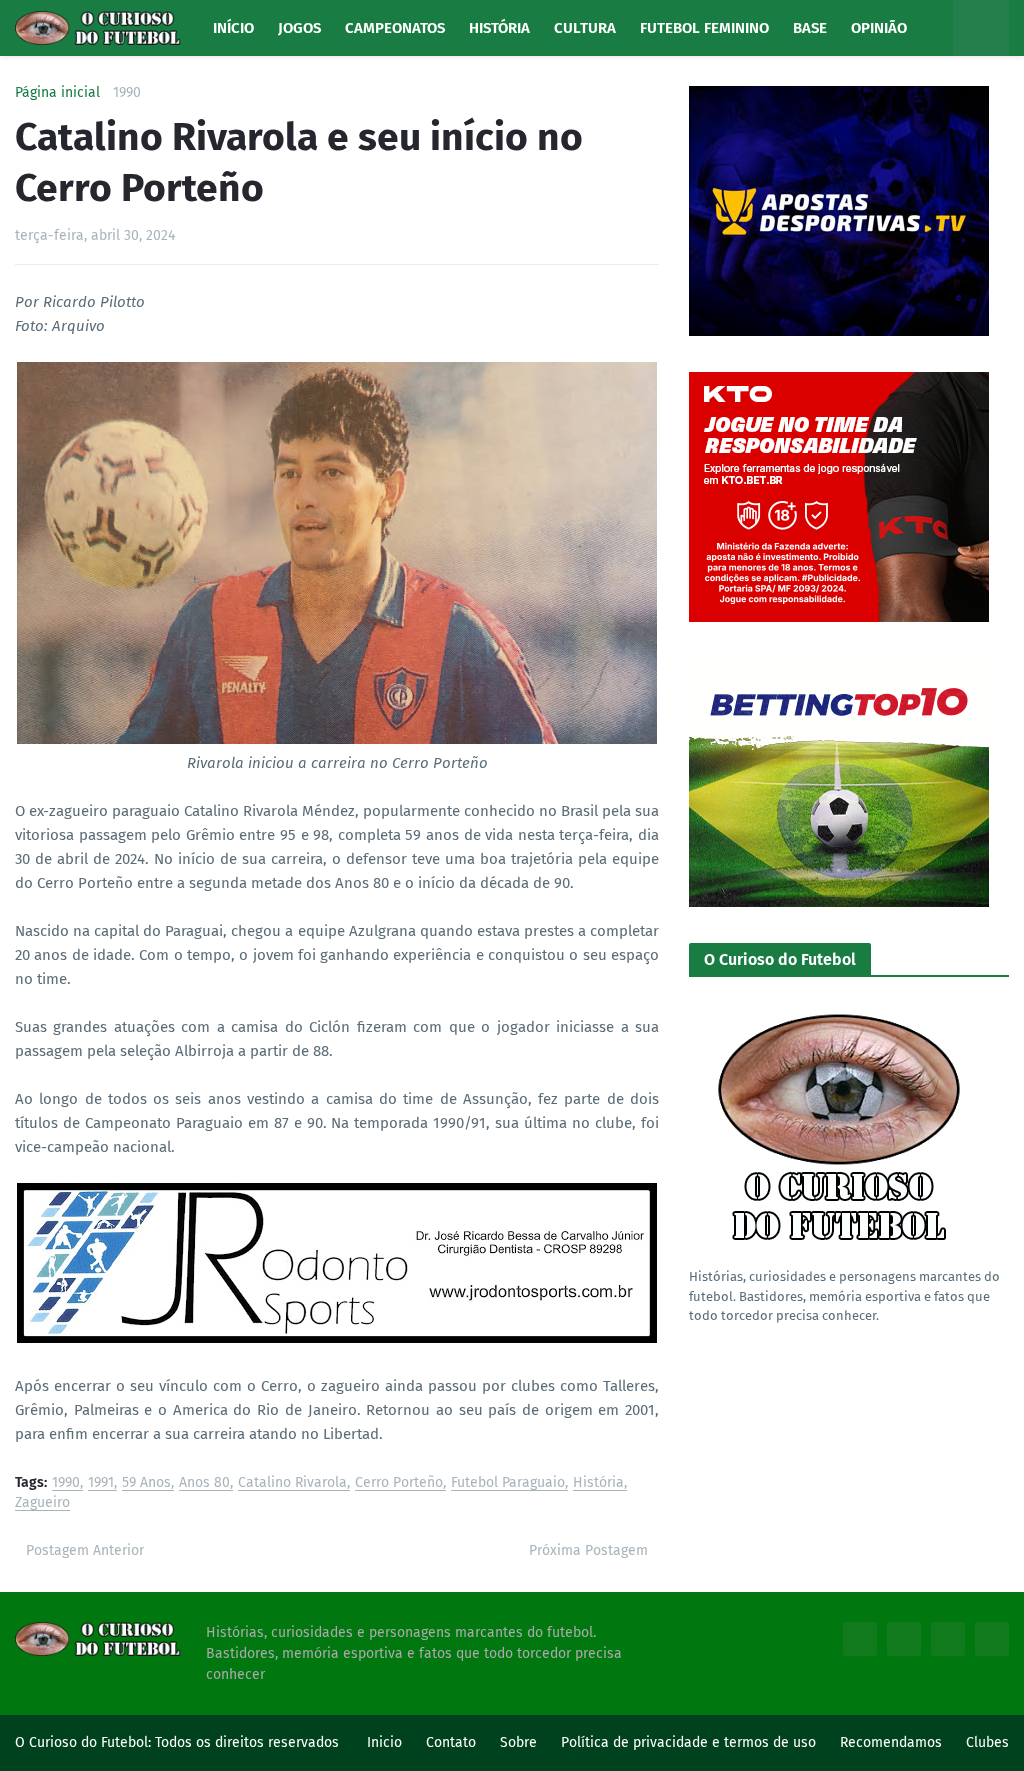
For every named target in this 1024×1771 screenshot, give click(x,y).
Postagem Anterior (85, 1550)
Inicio (384, 1742)
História (598, 1483)
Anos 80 (204, 1483)
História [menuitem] (499, 28)
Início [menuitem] (233, 28)
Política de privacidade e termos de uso (688, 1742)
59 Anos (146, 1483)
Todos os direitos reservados (247, 1742)
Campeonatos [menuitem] (395, 28)
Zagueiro (42, 1503)
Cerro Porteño (399, 1483)
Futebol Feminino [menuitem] (704, 28)
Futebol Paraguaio (508, 1483)
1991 (101, 1483)
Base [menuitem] (810, 28)
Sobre (518, 1742)
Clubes (987, 1742)
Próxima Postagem (588, 1550)
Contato (451, 1742)
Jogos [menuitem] (299, 28)
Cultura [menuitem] (585, 28)
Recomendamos (891, 1742)
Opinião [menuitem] (879, 28)
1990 (127, 93)
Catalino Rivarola (292, 1483)
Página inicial (57, 93)
